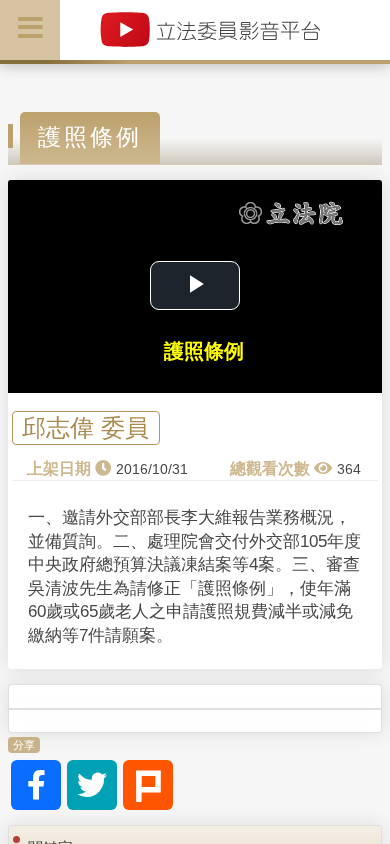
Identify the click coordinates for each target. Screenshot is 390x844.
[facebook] (36, 785)
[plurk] (148, 785)
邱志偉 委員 (85, 428)
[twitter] (92, 785)
